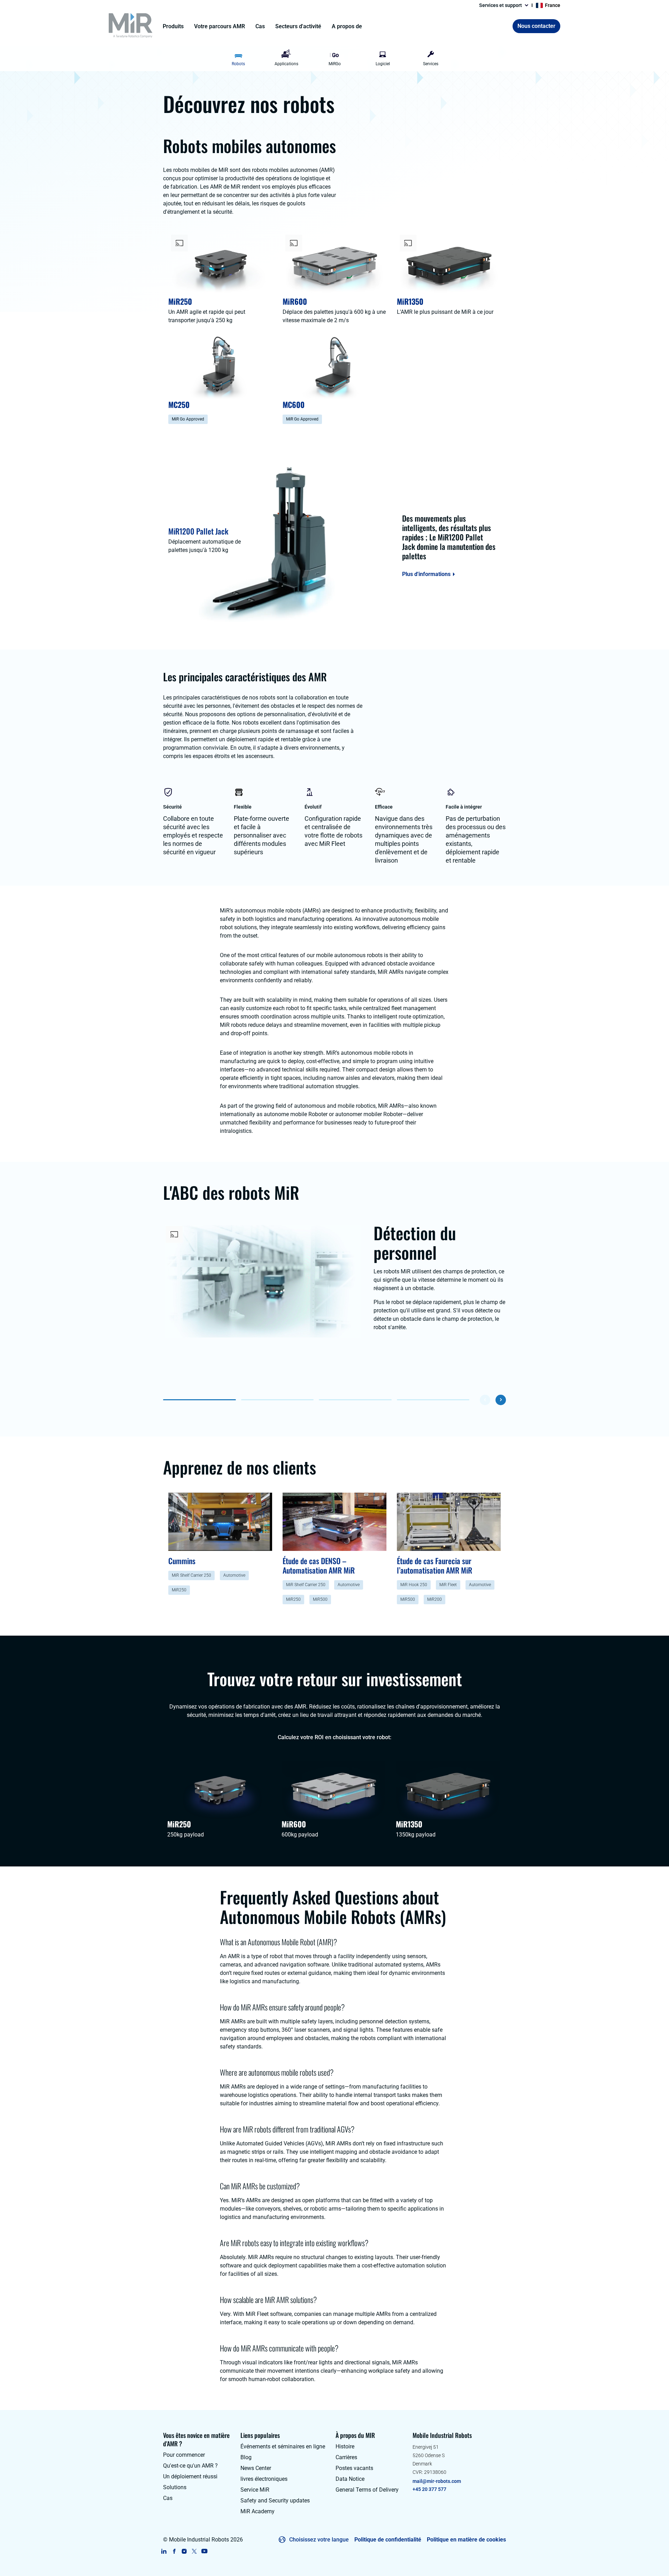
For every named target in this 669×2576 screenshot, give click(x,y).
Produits (173, 26)
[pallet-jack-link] (277, 540)
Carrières (346, 2457)
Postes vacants (354, 2468)
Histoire (345, 2446)
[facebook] (174, 2551)
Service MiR (255, 2490)
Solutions (175, 2487)
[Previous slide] (218, 59)
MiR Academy (257, 2511)
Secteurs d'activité (298, 26)
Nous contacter (536, 26)
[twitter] (194, 2551)
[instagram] (184, 2551)
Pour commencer (184, 2455)
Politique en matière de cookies (466, 2540)
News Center (256, 2468)
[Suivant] (501, 1400)
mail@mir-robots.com (437, 2481)
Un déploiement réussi (190, 2476)
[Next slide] (451, 59)
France (553, 5)
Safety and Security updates (275, 2501)
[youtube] (204, 2551)
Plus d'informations (426, 574)
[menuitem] (238, 59)
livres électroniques (264, 2479)
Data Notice (350, 2479)
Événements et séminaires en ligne (283, 2446)
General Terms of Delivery (367, 2490)
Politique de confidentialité (388, 2540)
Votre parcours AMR (220, 26)
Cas (260, 26)
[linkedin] (164, 2551)
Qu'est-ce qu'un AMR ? (190, 2466)
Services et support (501, 5)
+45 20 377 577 (429, 2489)
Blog (246, 2457)
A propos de (347, 26)
